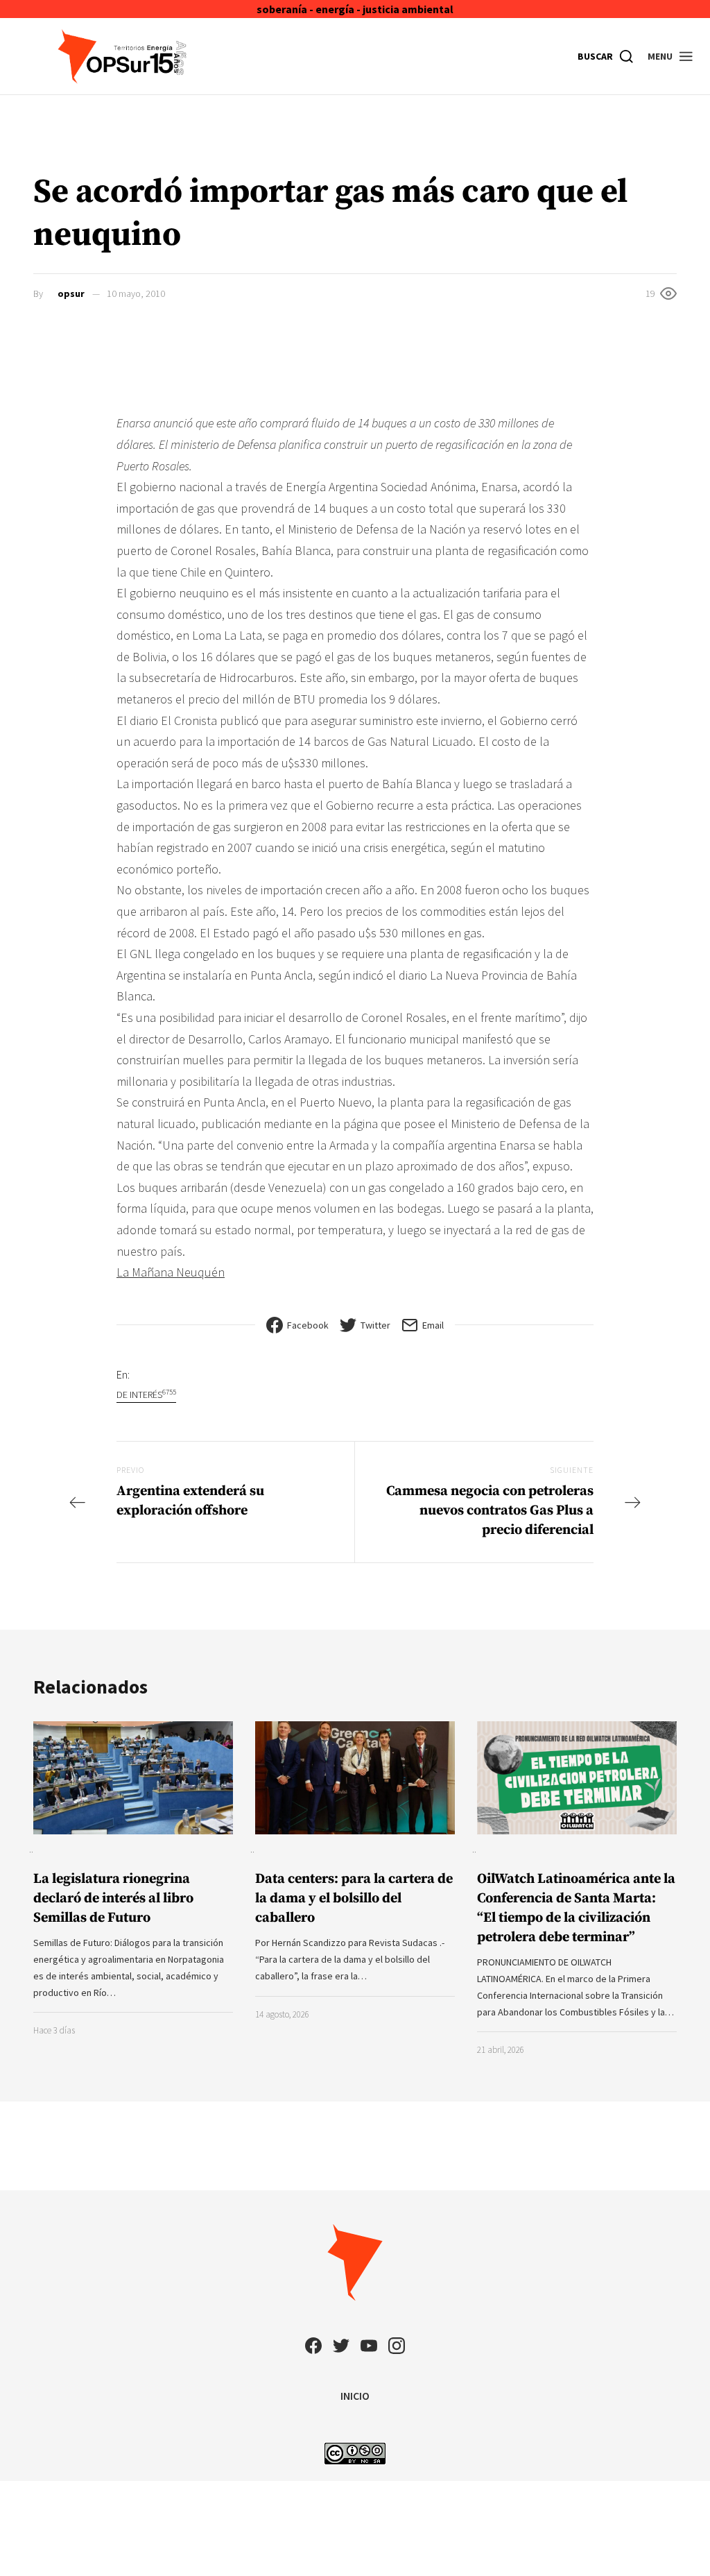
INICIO (355, 2396)
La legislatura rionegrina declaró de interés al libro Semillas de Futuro (113, 1899)
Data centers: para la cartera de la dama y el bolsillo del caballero (354, 1899)
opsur (71, 293)
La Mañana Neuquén (171, 1272)
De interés (146, 1394)
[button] (671, 56)
